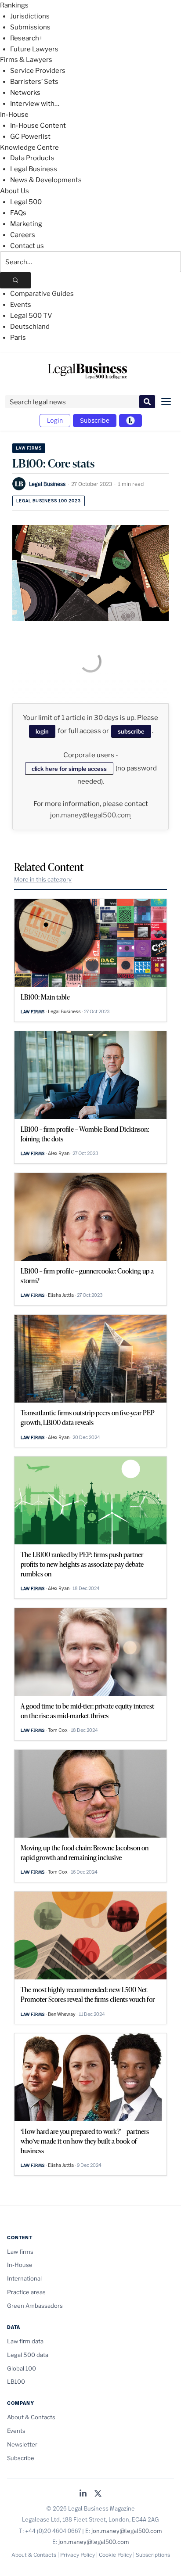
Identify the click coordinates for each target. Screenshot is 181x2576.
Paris (18, 338)
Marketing (26, 224)
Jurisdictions (30, 16)
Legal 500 (26, 202)
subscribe (131, 731)
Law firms (29, 448)
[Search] (15, 280)
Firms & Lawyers (26, 60)
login (42, 731)
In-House (14, 115)
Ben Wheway (62, 2014)
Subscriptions (153, 2555)
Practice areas (26, 2292)
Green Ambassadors (35, 2306)
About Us (14, 191)
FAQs (18, 213)
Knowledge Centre (29, 148)
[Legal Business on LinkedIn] (83, 2494)
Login (55, 420)
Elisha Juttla (61, 1295)
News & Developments (46, 180)
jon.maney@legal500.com (90, 815)
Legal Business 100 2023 (49, 501)
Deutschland (30, 327)
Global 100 (22, 2368)
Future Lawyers (34, 49)
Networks (25, 93)
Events (21, 305)
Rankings (14, 5)
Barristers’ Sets (34, 82)
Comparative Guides (42, 294)
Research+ (26, 38)
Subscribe (95, 420)
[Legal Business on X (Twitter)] (98, 2494)
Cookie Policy (115, 2555)
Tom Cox (58, 1730)
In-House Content (38, 126)
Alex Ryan (59, 1153)
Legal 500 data (28, 2355)
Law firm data (25, 2341)
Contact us (27, 246)
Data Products (32, 158)
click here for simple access (69, 769)
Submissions (30, 27)
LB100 (16, 2382)
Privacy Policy (78, 2555)
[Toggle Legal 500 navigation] (130, 421)
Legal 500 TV (31, 316)
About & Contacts (31, 2417)
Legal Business (34, 169)
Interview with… (35, 104)
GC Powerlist (30, 137)
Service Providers (38, 71)
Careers (23, 235)
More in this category (43, 879)
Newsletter (22, 2444)
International (24, 2278)
